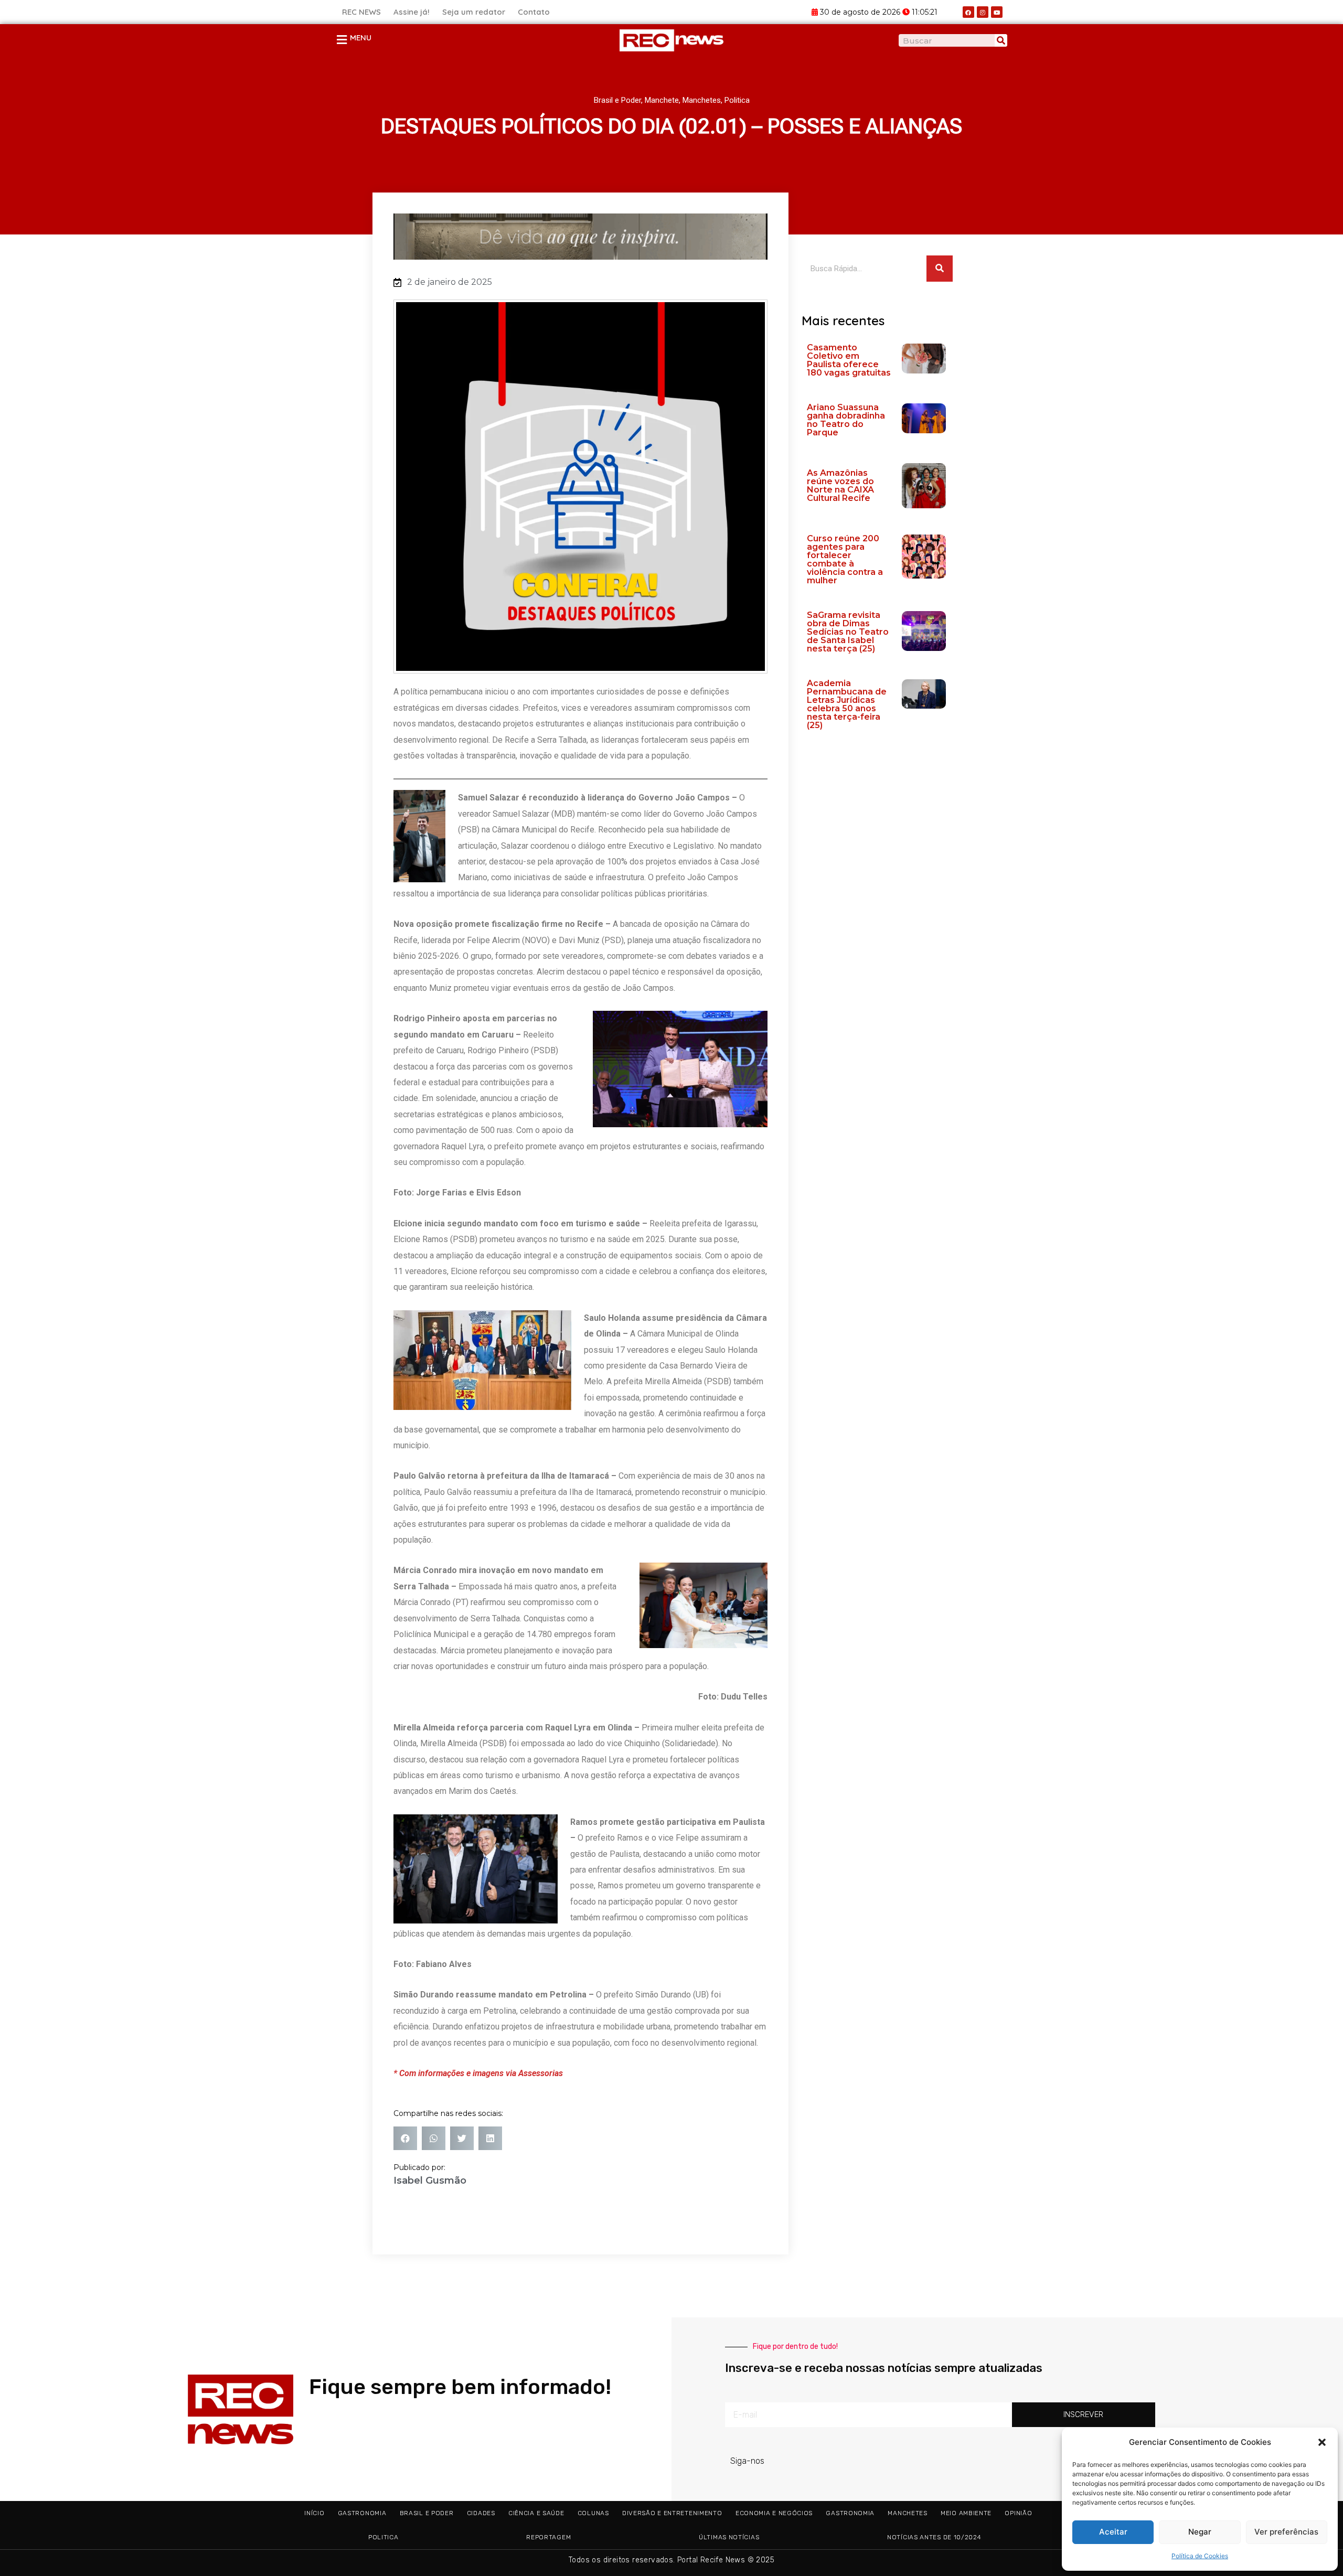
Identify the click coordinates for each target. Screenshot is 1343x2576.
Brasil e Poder (617, 100)
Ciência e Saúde (536, 2513)
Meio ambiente (966, 2513)
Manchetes (702, 100)
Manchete (662, 100)
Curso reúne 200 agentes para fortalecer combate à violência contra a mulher (845, 559)
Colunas (593, 2513)
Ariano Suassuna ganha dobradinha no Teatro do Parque (846, 420)
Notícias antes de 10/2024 (934, 2537)
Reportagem (548, 2537)
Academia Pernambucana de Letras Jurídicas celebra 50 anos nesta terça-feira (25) (847, 704)
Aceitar (1113, 2532)
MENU (361, 38)
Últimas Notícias (729, 2537)
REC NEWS (361, 12)
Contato (534, 12)
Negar (1200, 2532)
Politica (737, 100)
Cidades (481, 2513)
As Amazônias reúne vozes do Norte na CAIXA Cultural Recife (840, 485)
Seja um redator (474, 12)
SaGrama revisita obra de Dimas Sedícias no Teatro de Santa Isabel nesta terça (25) (848, 632)
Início (314, 2513)
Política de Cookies (1200, 2556)
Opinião (1018, 2513)
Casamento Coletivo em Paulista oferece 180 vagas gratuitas (849, 360)
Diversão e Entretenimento (672, 2513)
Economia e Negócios (774, 2513)
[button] (1322, 2442)
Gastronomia (362, 2513)
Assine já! (412, 12)
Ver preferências (1286, 2532)
